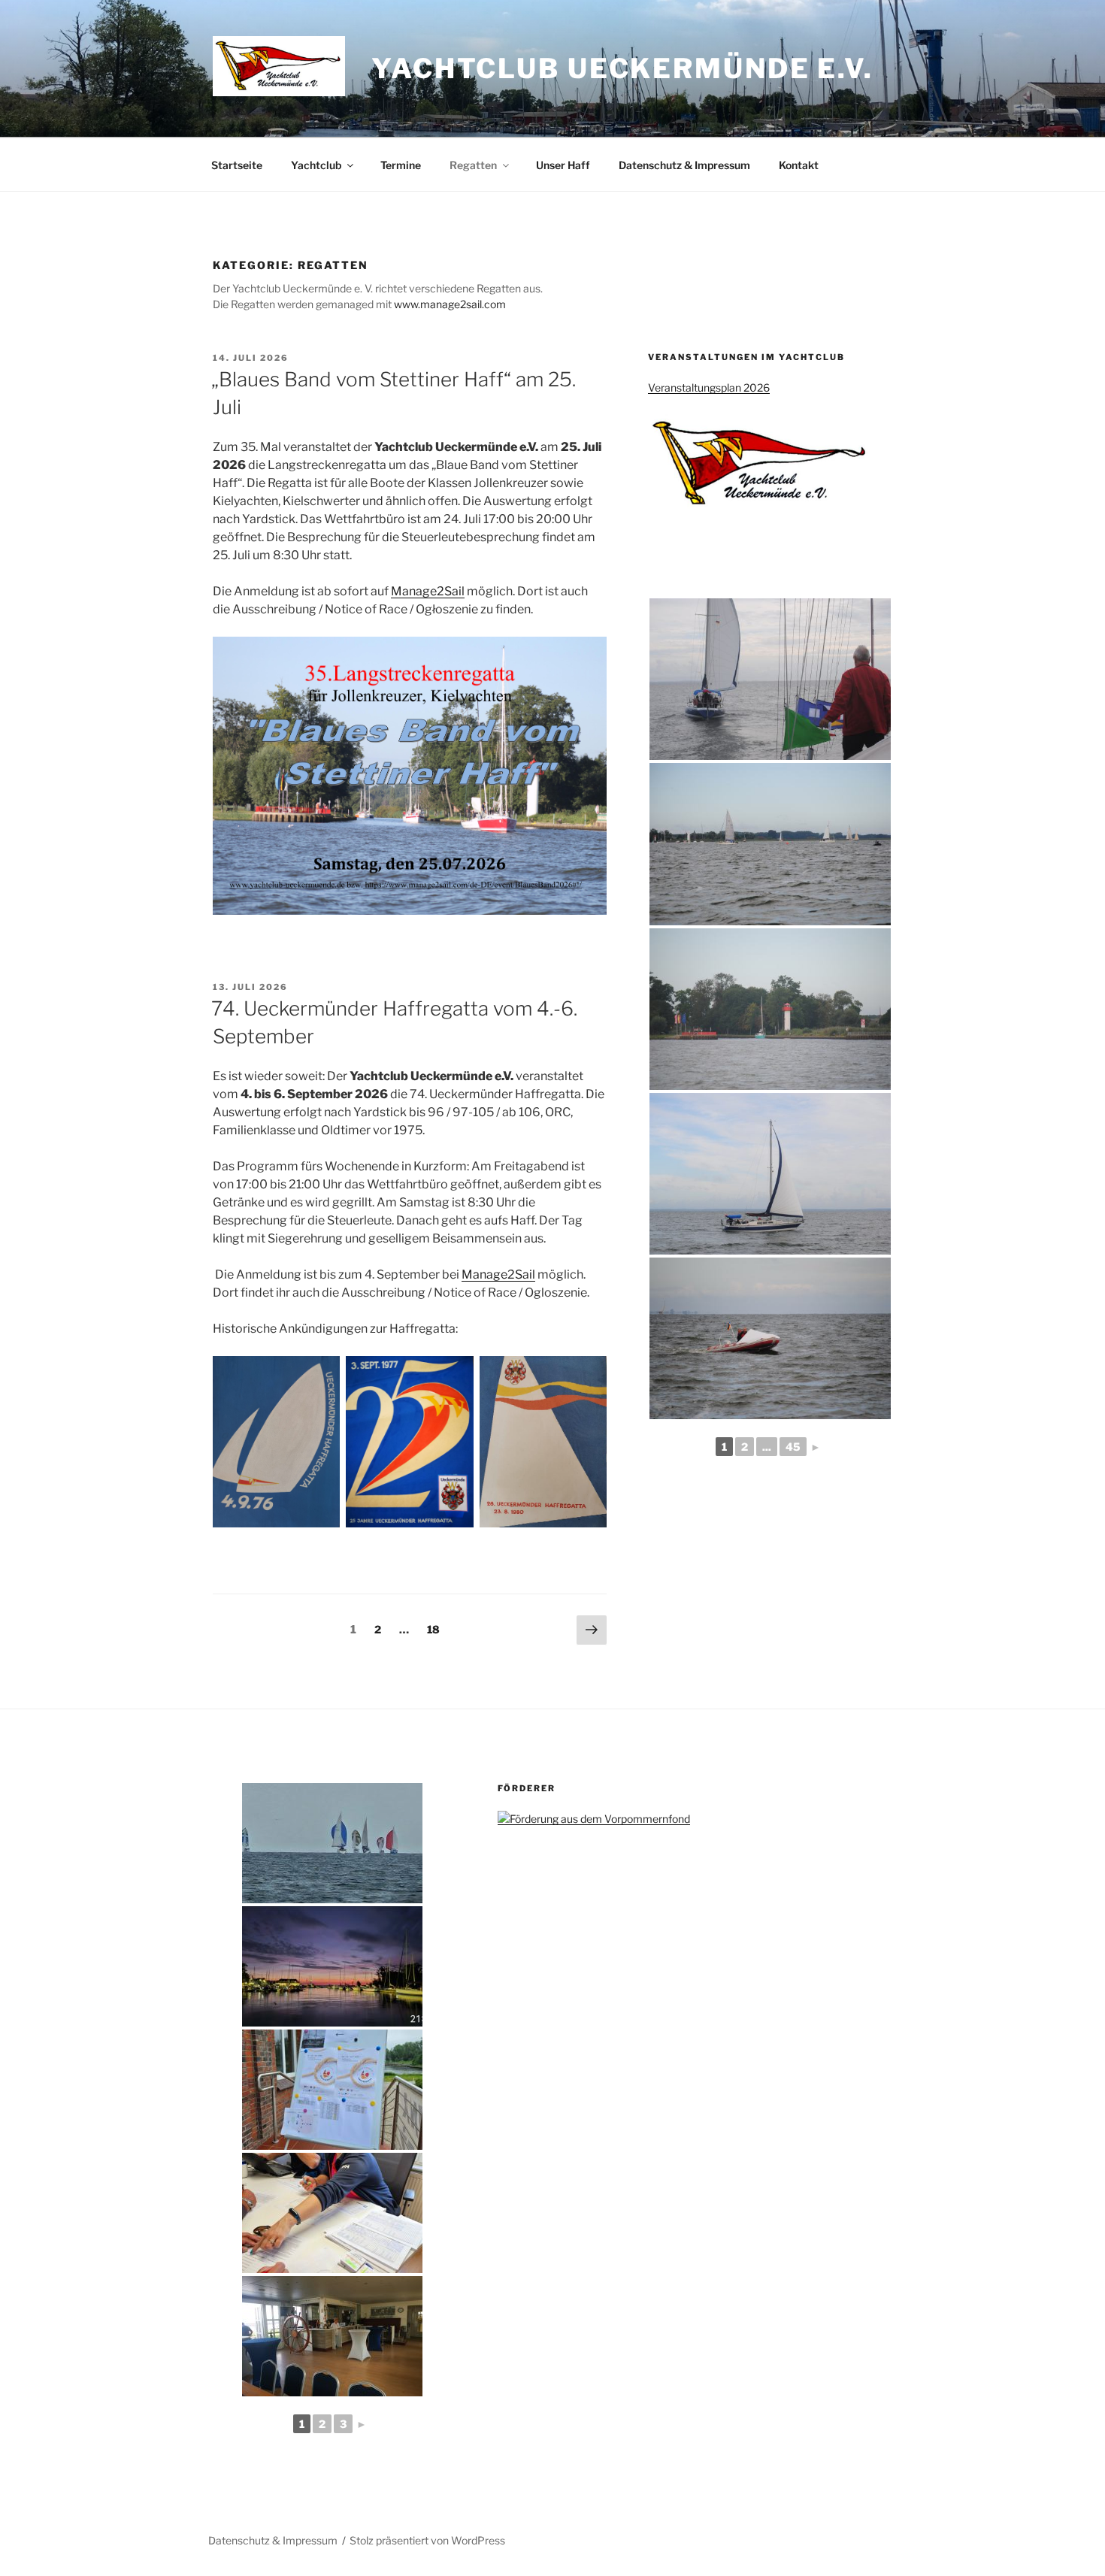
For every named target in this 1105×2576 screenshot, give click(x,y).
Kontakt (799, 165)
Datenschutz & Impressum (684, 165)
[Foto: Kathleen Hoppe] (770, 679)
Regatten (473, 165)
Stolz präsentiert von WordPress (427, 2540)
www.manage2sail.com (450, 304)
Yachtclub (316, 165)
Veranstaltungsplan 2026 (709, 387)
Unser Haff (563, 165)
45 (793, 1447)
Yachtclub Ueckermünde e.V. (622, 68)
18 (437, 1629)
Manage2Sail (428, 591)
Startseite (237, 165)
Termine (401, 165)
